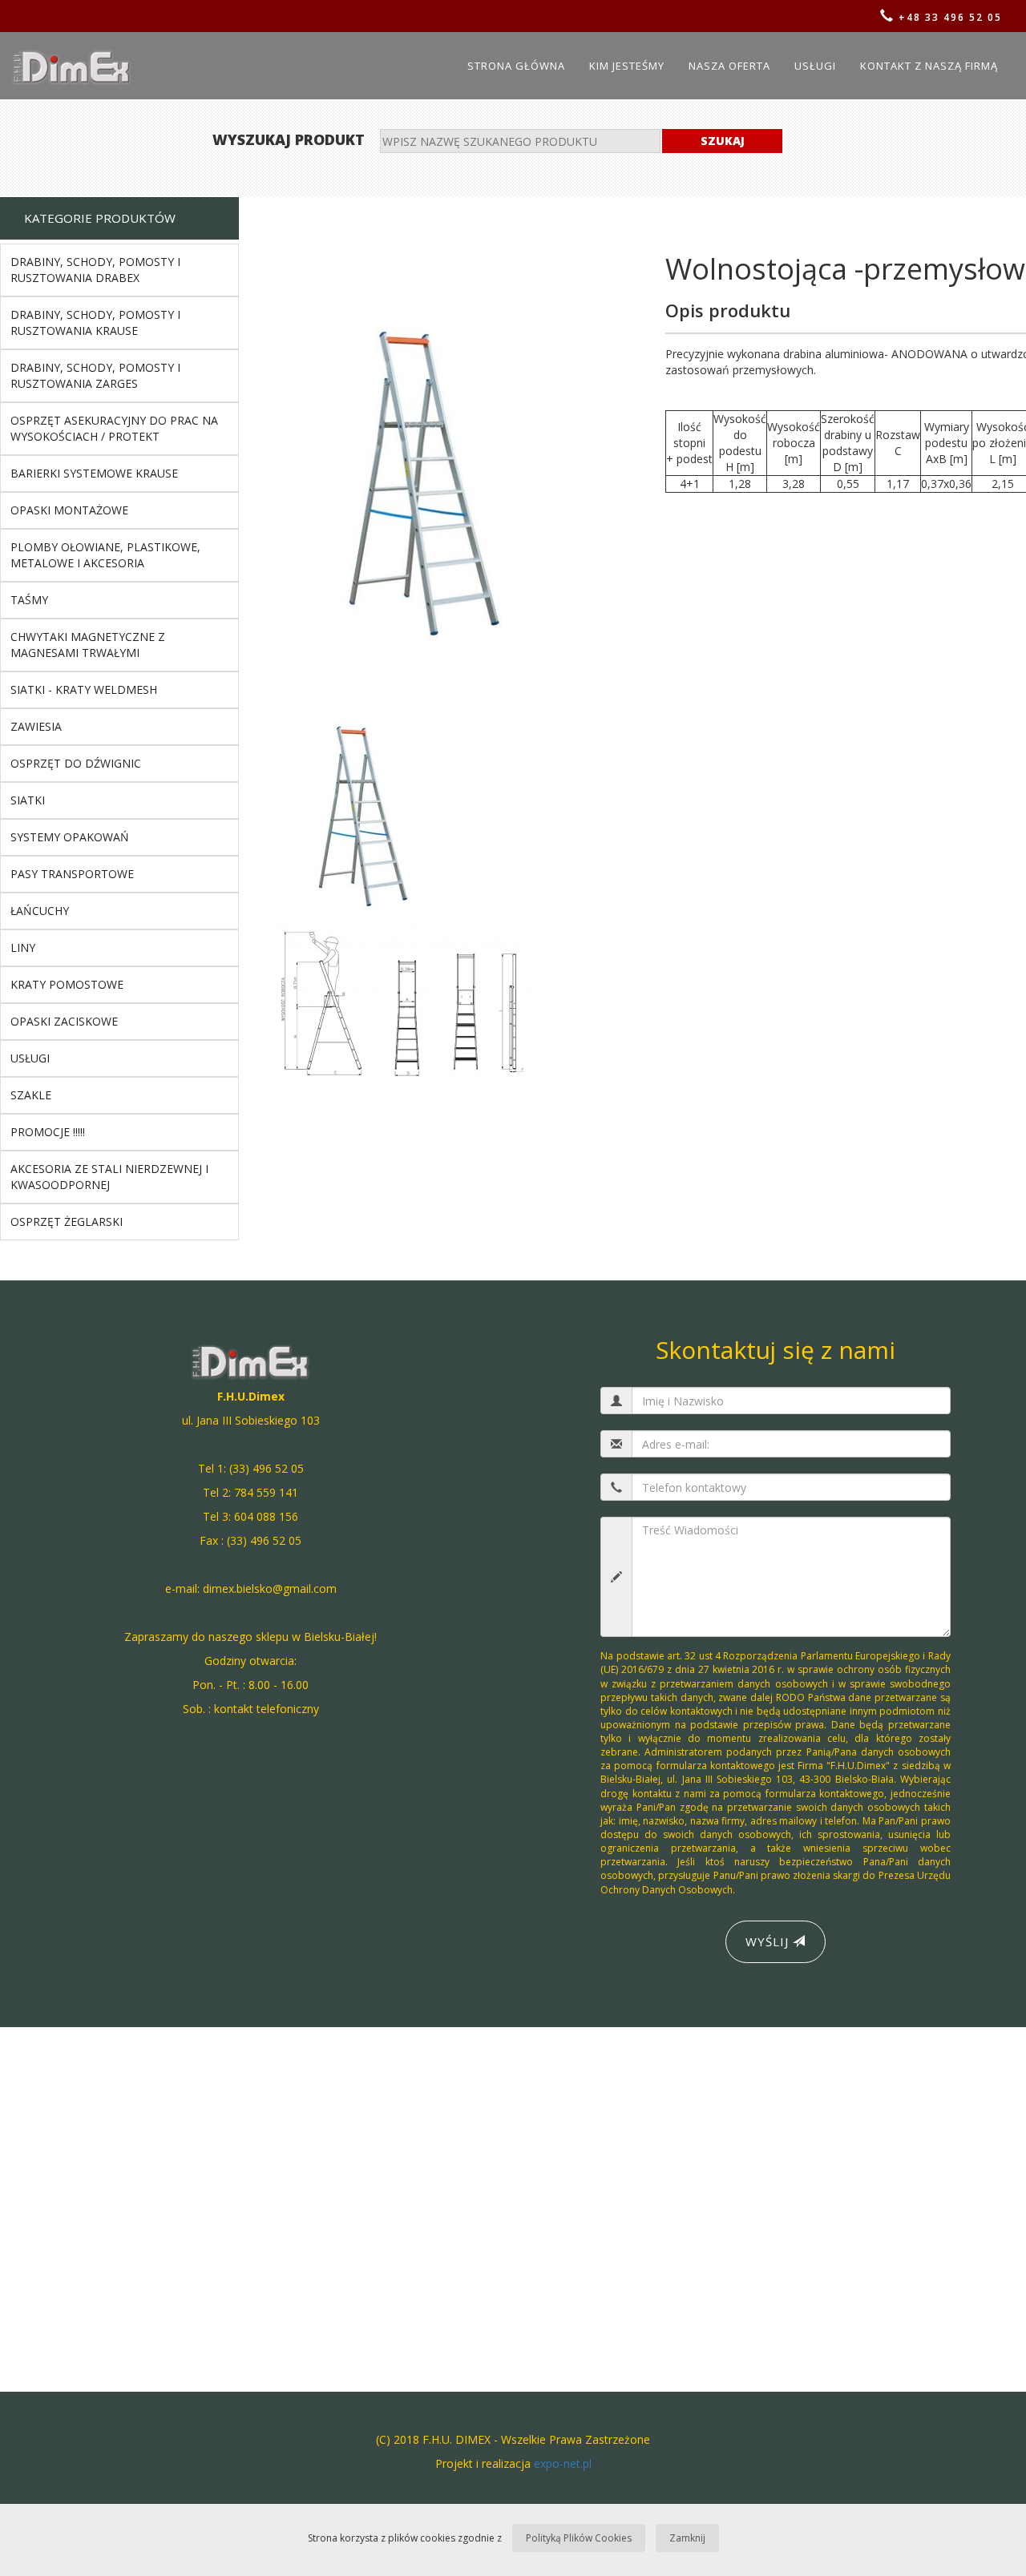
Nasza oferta (729, 66)
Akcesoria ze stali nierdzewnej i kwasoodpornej (109, 1177)
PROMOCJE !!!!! (48, 1132)
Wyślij (769, 1941)
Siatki (28, 800)
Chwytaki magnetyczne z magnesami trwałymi (88, 645)
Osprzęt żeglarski (67, 1221)
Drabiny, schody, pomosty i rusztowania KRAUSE (95, 323)
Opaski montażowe (69, 510)
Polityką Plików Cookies (579, 2538)
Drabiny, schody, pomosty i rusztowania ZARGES (95, 375)
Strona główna (516, 66)
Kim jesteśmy (627, 66)
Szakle (31, 1095)
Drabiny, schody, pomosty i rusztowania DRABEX (95, 270)
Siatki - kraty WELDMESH (84, 689)
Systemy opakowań (70, 837)
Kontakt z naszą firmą (929, 66)
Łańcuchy (40, 911)
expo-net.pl (563, 2463)
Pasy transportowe (72, 874)
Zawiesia (36, 726)
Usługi (815, 66)
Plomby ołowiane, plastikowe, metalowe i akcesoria (105, 555)
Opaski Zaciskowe (64, 1021)
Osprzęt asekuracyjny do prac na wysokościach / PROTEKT (114, 428)
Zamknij (687, 2538)
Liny (23, 947)
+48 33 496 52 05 (948, 17)
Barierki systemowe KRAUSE (94, 473)
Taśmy (29, 600)
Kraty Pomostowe (67, 984)
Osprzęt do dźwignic (76, 763)
